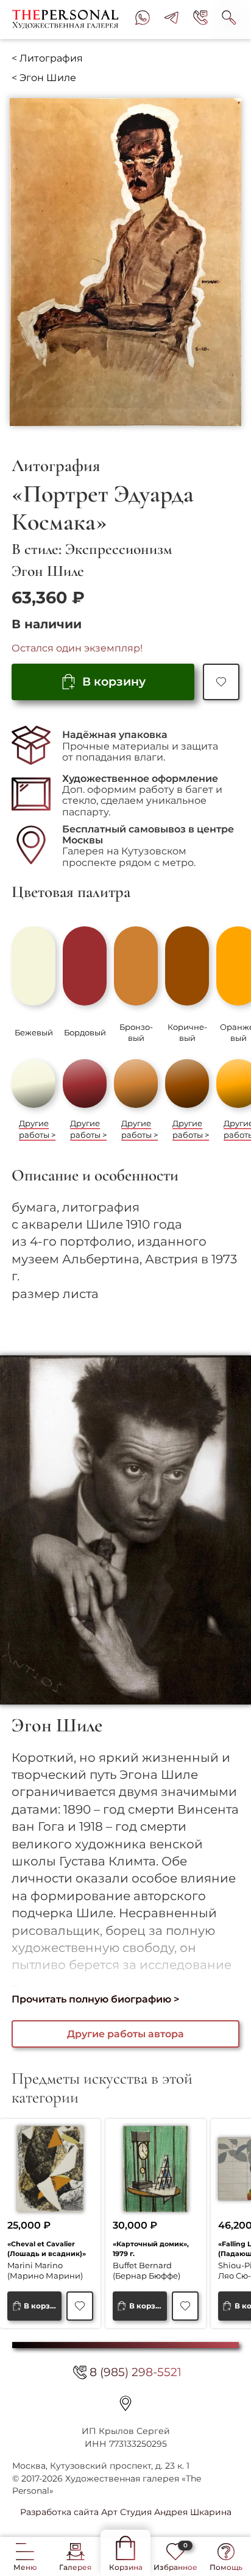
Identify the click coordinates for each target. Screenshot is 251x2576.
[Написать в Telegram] (171, 20)
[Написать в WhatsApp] (143, 20)
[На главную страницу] (68, 20)
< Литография (47, 58)
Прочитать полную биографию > (95, 1999)
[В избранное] (221, 682)
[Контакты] (125, 2404)
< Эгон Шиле (44, 78)
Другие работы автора (125, 2034)
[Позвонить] (200, 20)
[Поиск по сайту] (229, 20)
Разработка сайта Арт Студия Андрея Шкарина (126, 2512)
